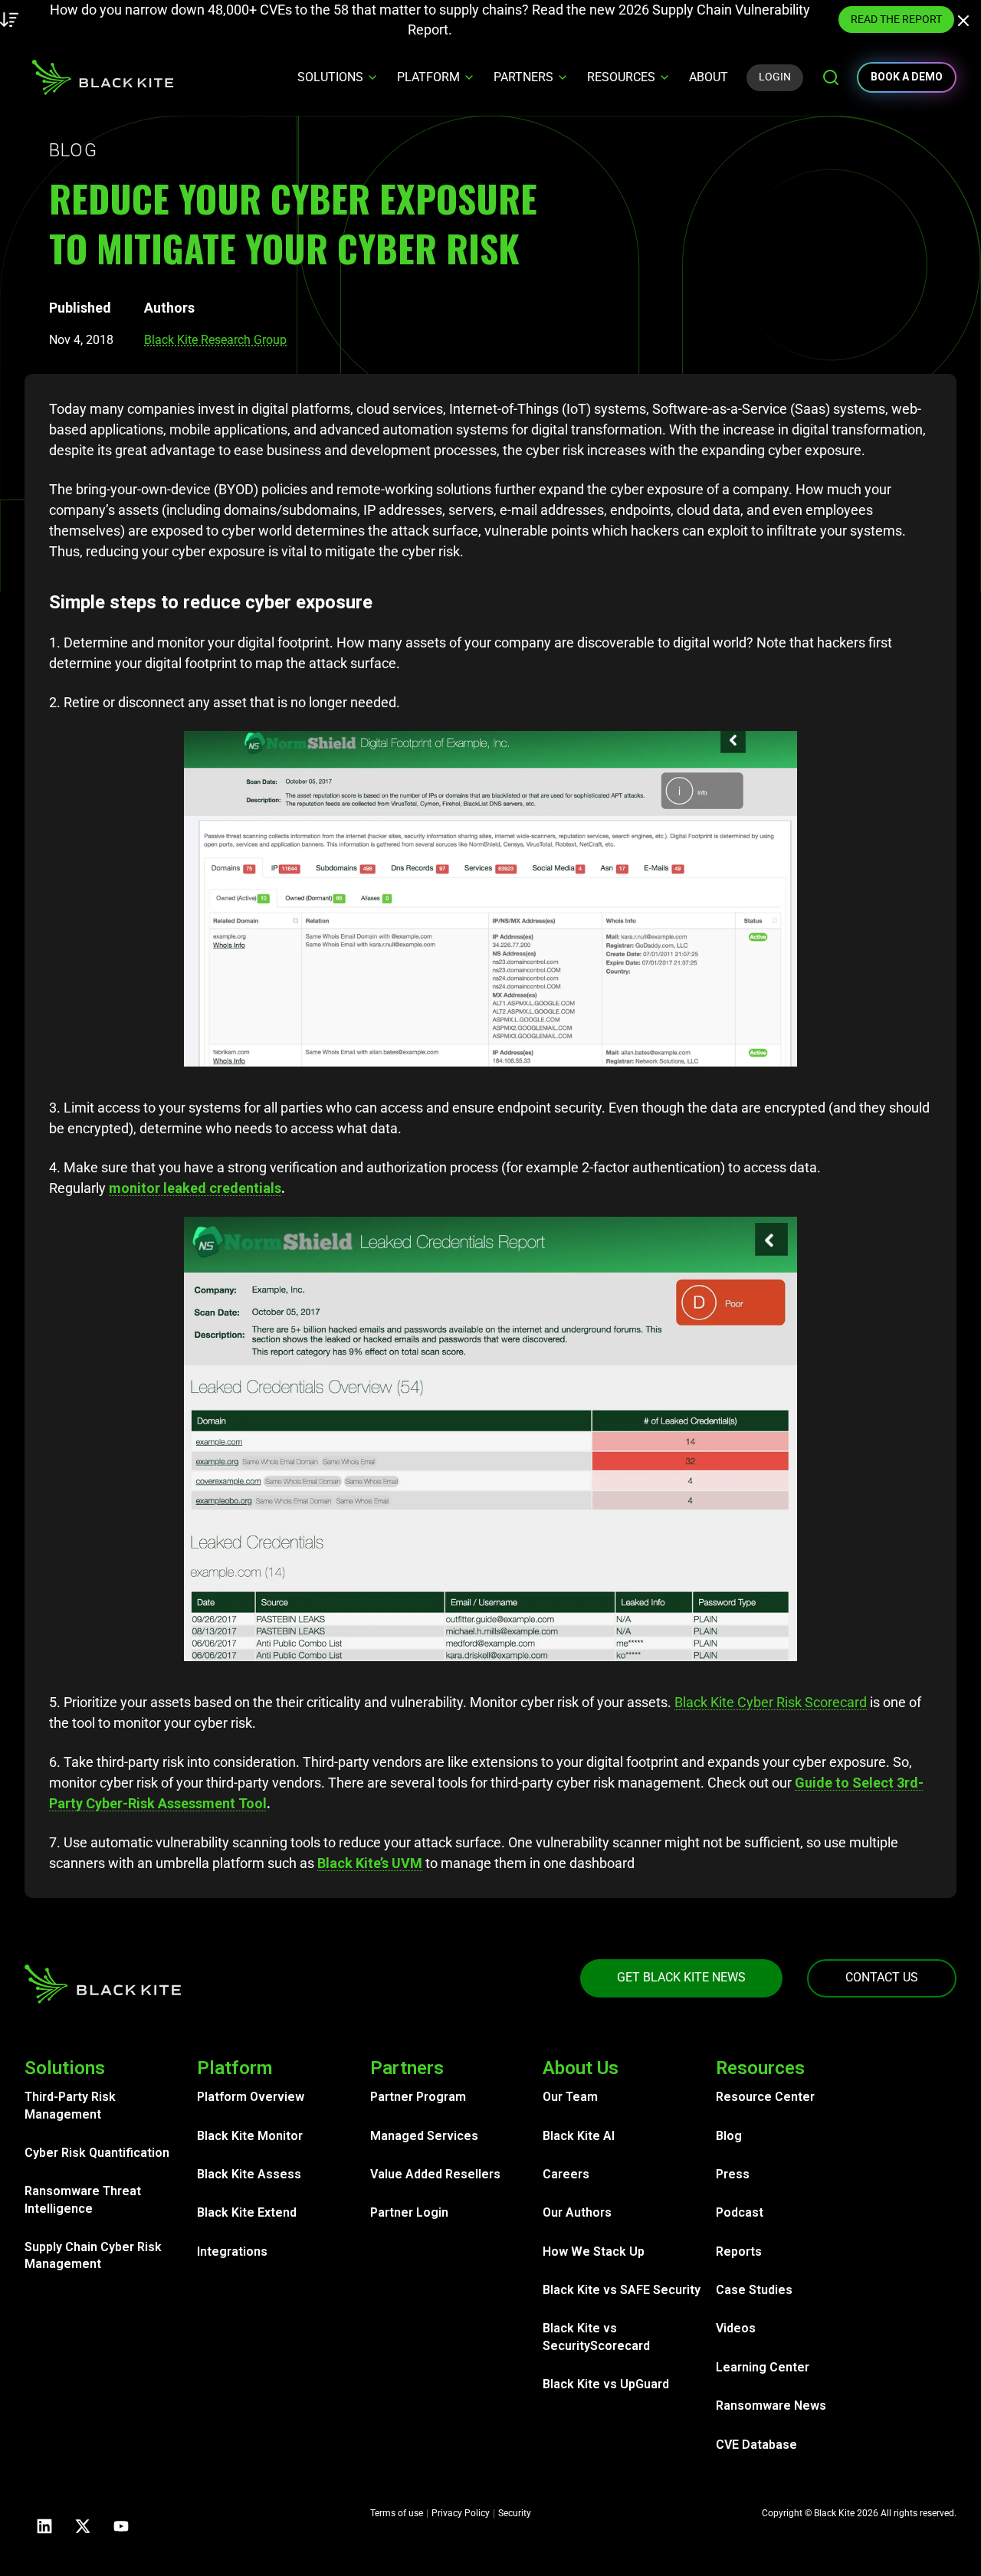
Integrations (232, 2252)
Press (733, 2174)
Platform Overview (251, 2097)
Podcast (740, 2212)
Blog (729, 2136)
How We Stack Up (594, 2252)
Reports (739, 2252)
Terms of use (397, 2513)
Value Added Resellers (435, 2174)
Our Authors (577, 2212)
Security (515, 2513)
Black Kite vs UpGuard (606, 2384)
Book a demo (907, 77)
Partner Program (418, 2097)
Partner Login (409, 2212)
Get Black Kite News (681, 1977)
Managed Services (424, 2136)
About (709, 77)
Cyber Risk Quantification (97, 2153)
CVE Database (756, 2445)
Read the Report (761, 19)
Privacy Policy (461, 2513)
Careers (566, 2174)
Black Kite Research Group (215, 340)
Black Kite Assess (249, 2174)
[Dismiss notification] (967, 23)
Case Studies (754, 2290)
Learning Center (763, 2367)
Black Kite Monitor (250, 2136)
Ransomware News (771, 2406)
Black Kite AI (579, 2136)
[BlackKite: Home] (102, 77)
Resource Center (765, 2097)
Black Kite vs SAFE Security (622, 2290)
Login (775, 77)
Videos (736, 2328)
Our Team (570, 2097)
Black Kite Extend (247, 2212)
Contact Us (882, 1977)
